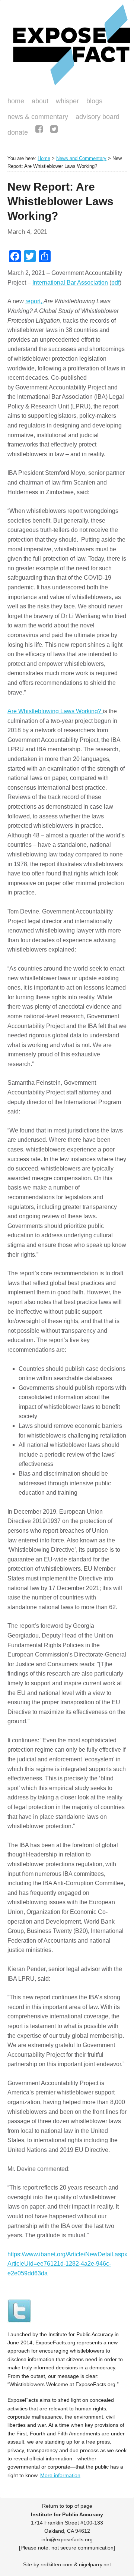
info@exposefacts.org (67, 2539)
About (40, 101)
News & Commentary (38, 117)
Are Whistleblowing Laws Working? (55, 711)
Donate (16, 133)
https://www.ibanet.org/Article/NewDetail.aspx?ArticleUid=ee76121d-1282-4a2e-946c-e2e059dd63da (69, 2264)
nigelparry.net (95, 2564)
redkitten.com (57, 2564)
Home (16, 101)
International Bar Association (70, 283)
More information (60, 2475)
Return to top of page (67, 2506)
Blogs (92, 102)
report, (34, 301)
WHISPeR (67, 101)
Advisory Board (98, 117)
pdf (115, 283)
